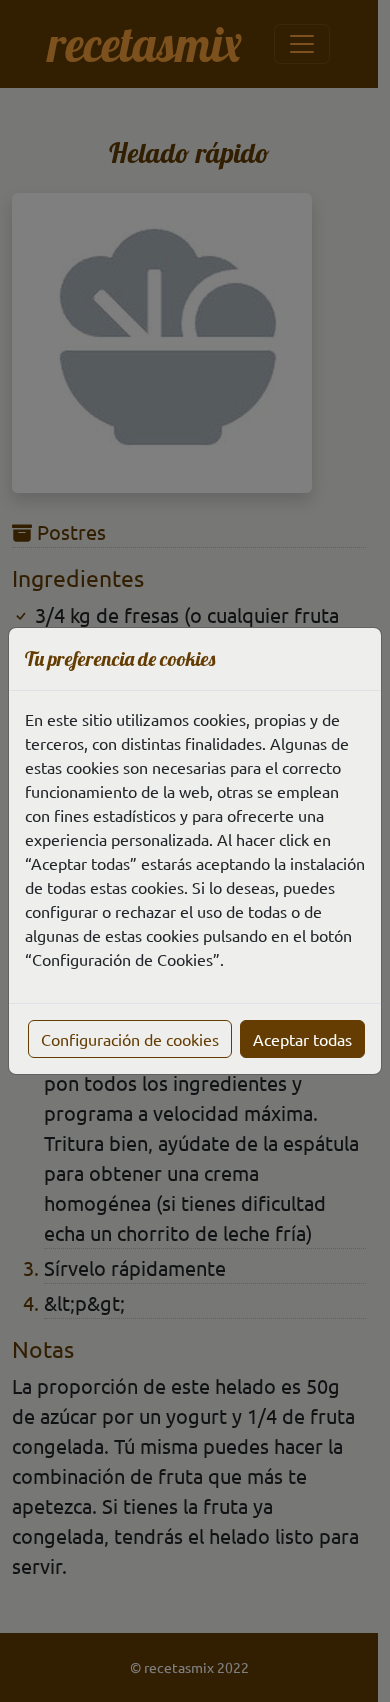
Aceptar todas (302, 1039)
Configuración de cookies (130, 1039)
